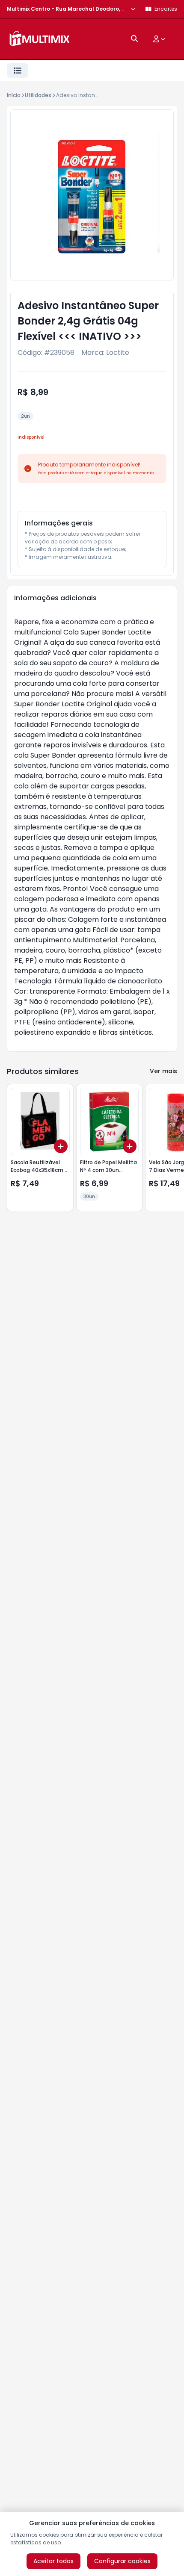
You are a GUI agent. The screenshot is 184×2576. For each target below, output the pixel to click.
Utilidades (38, 95)
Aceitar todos (53, 2561)
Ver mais (163, 1071)
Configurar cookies (122, 2561)
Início (14, 95)
